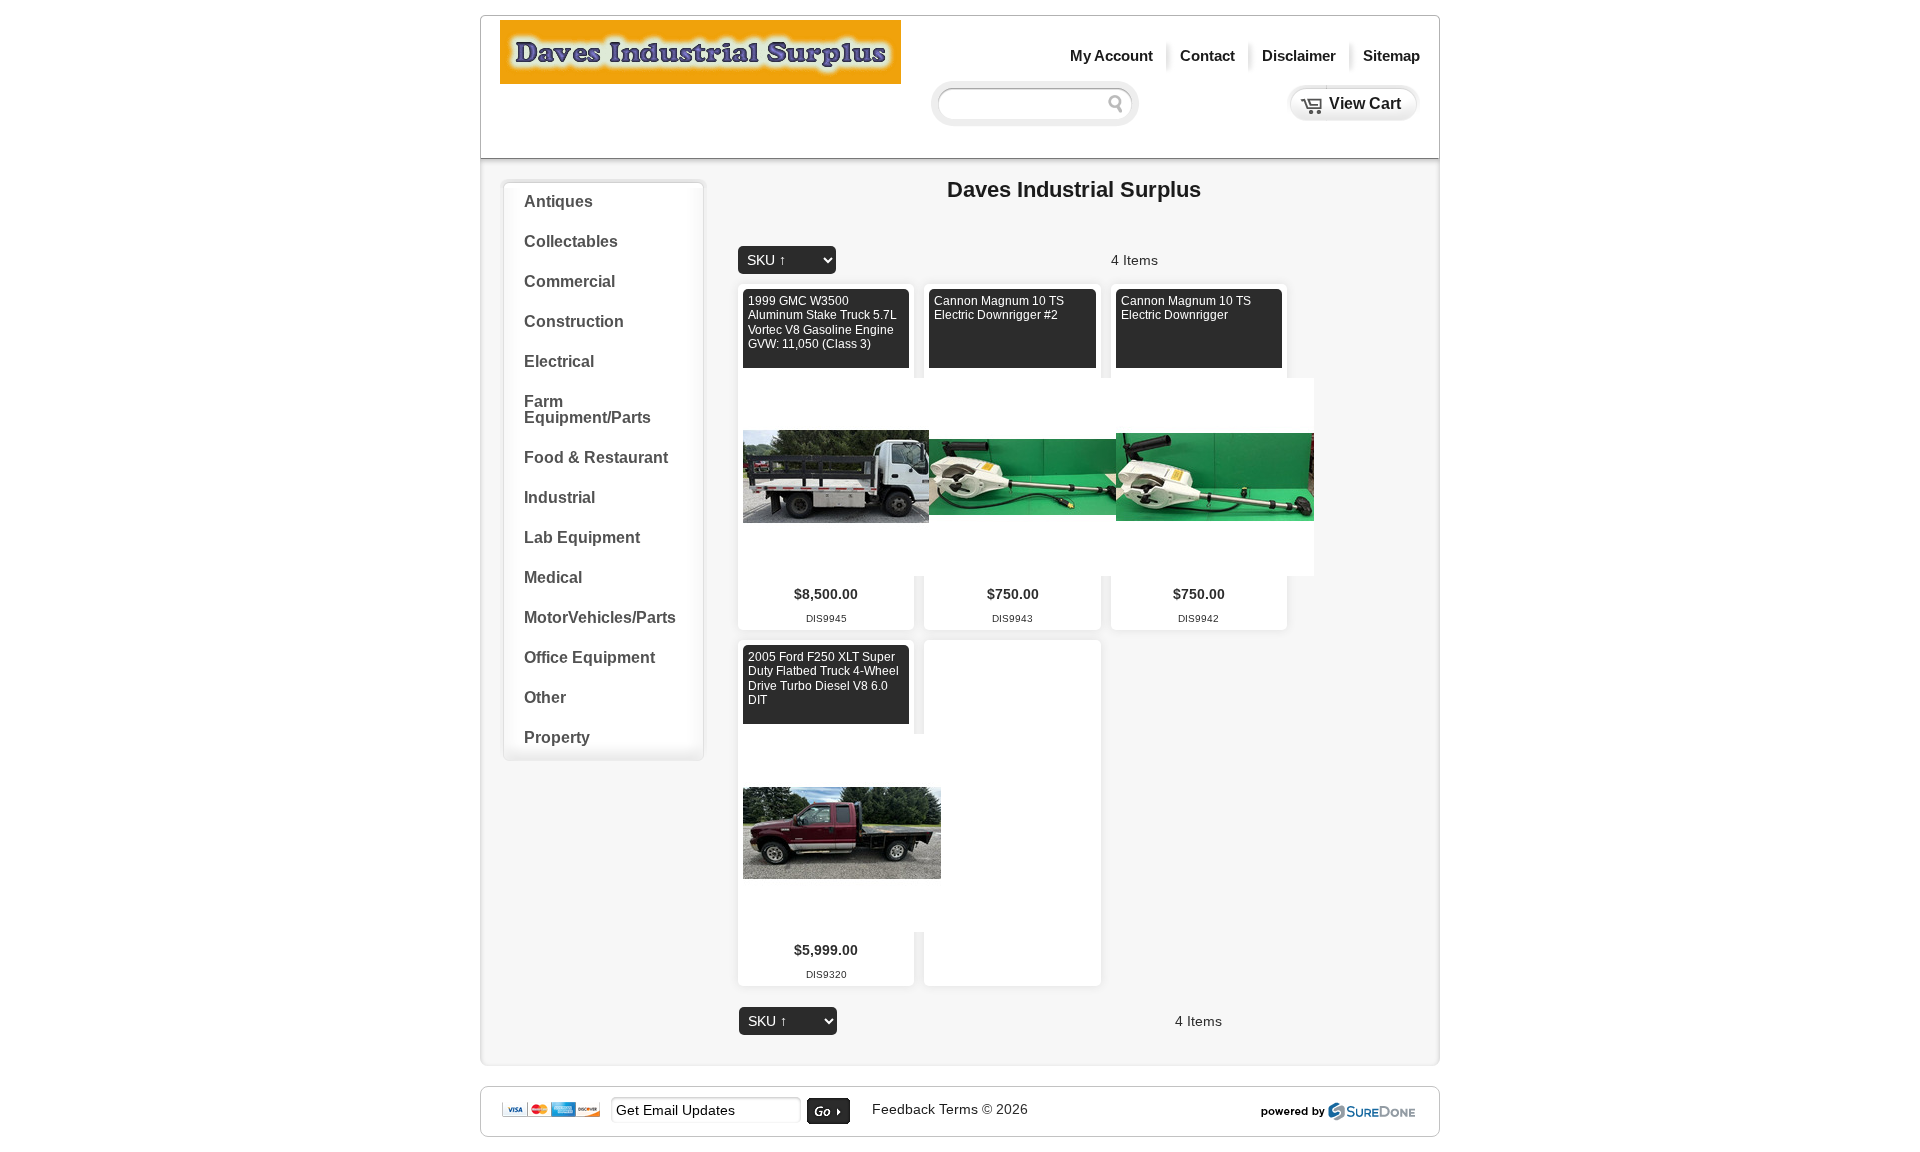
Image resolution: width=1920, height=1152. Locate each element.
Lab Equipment (582, 537)
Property (557, 737)
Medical (553, 577)
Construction (574, 321)
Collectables (571, 241)
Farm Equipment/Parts (587, 409)
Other (545, 697)
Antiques (558, 201)
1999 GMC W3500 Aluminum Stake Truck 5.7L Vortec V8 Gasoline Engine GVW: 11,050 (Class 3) (822, 322)
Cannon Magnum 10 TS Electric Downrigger (1186, 308)
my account (1111, 55)
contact (1207, 55)
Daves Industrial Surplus (1074, 189)
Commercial (569, 281)
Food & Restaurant (596, 457)
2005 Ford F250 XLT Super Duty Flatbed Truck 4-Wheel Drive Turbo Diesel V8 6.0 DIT (823, 678)
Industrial (559, 497)
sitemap (1391, 55)
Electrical (559, 361)
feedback (903, 1109)
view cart (1365, 103)
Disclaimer (1299, 55)
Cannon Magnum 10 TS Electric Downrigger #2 (999, 308)
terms (958, 1109)
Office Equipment (589, 657)
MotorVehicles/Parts (600, 617)
